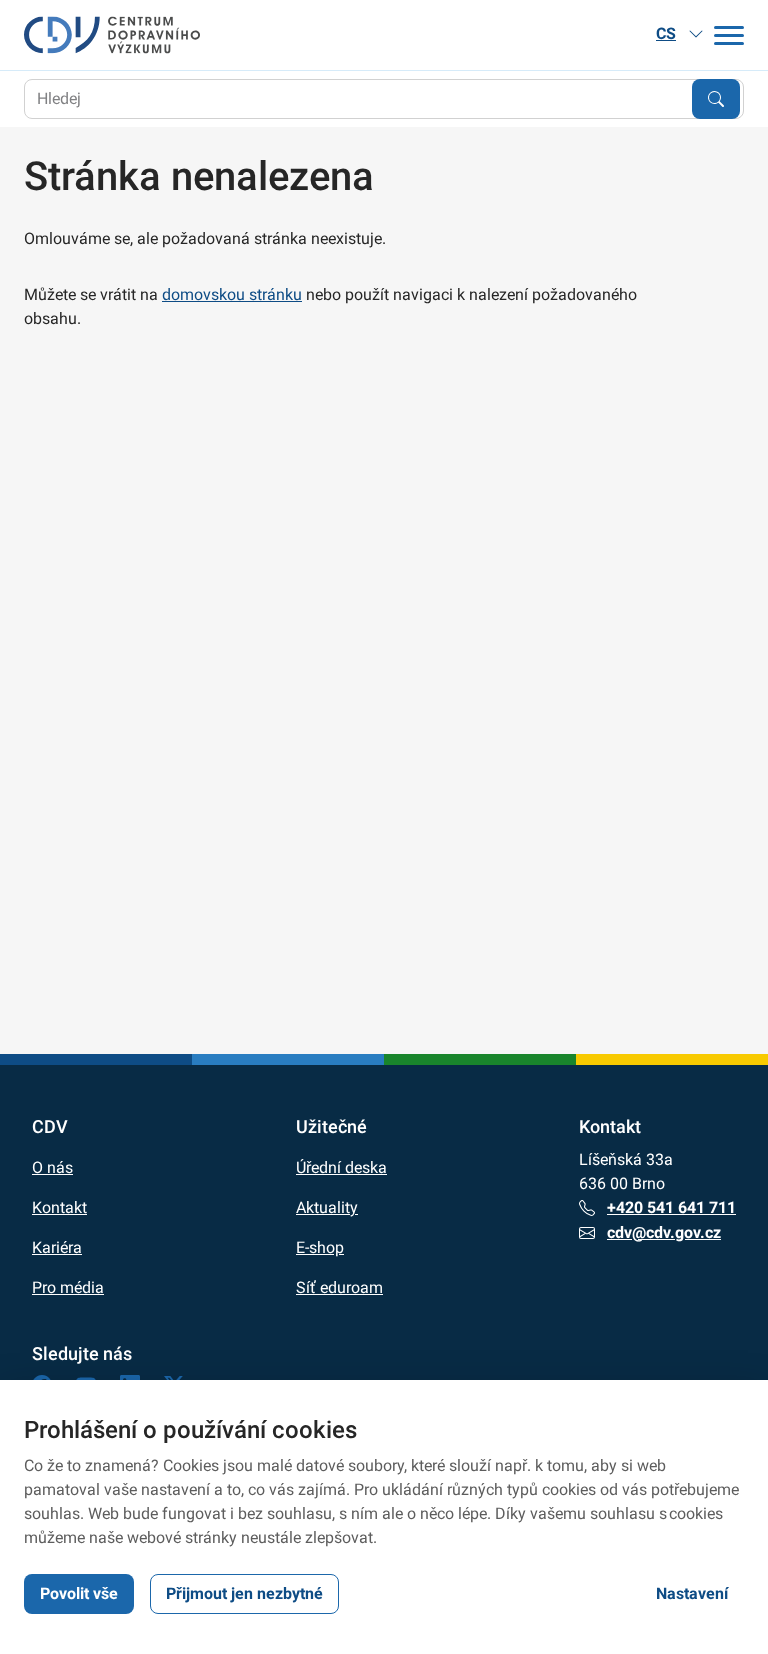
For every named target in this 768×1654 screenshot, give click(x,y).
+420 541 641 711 (671, 1207)
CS (666, 33)
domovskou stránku (232, 294)
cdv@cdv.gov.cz (664, 1232)
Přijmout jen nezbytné (244, 1593)
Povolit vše (79, 1593)
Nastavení (692, 1593)
